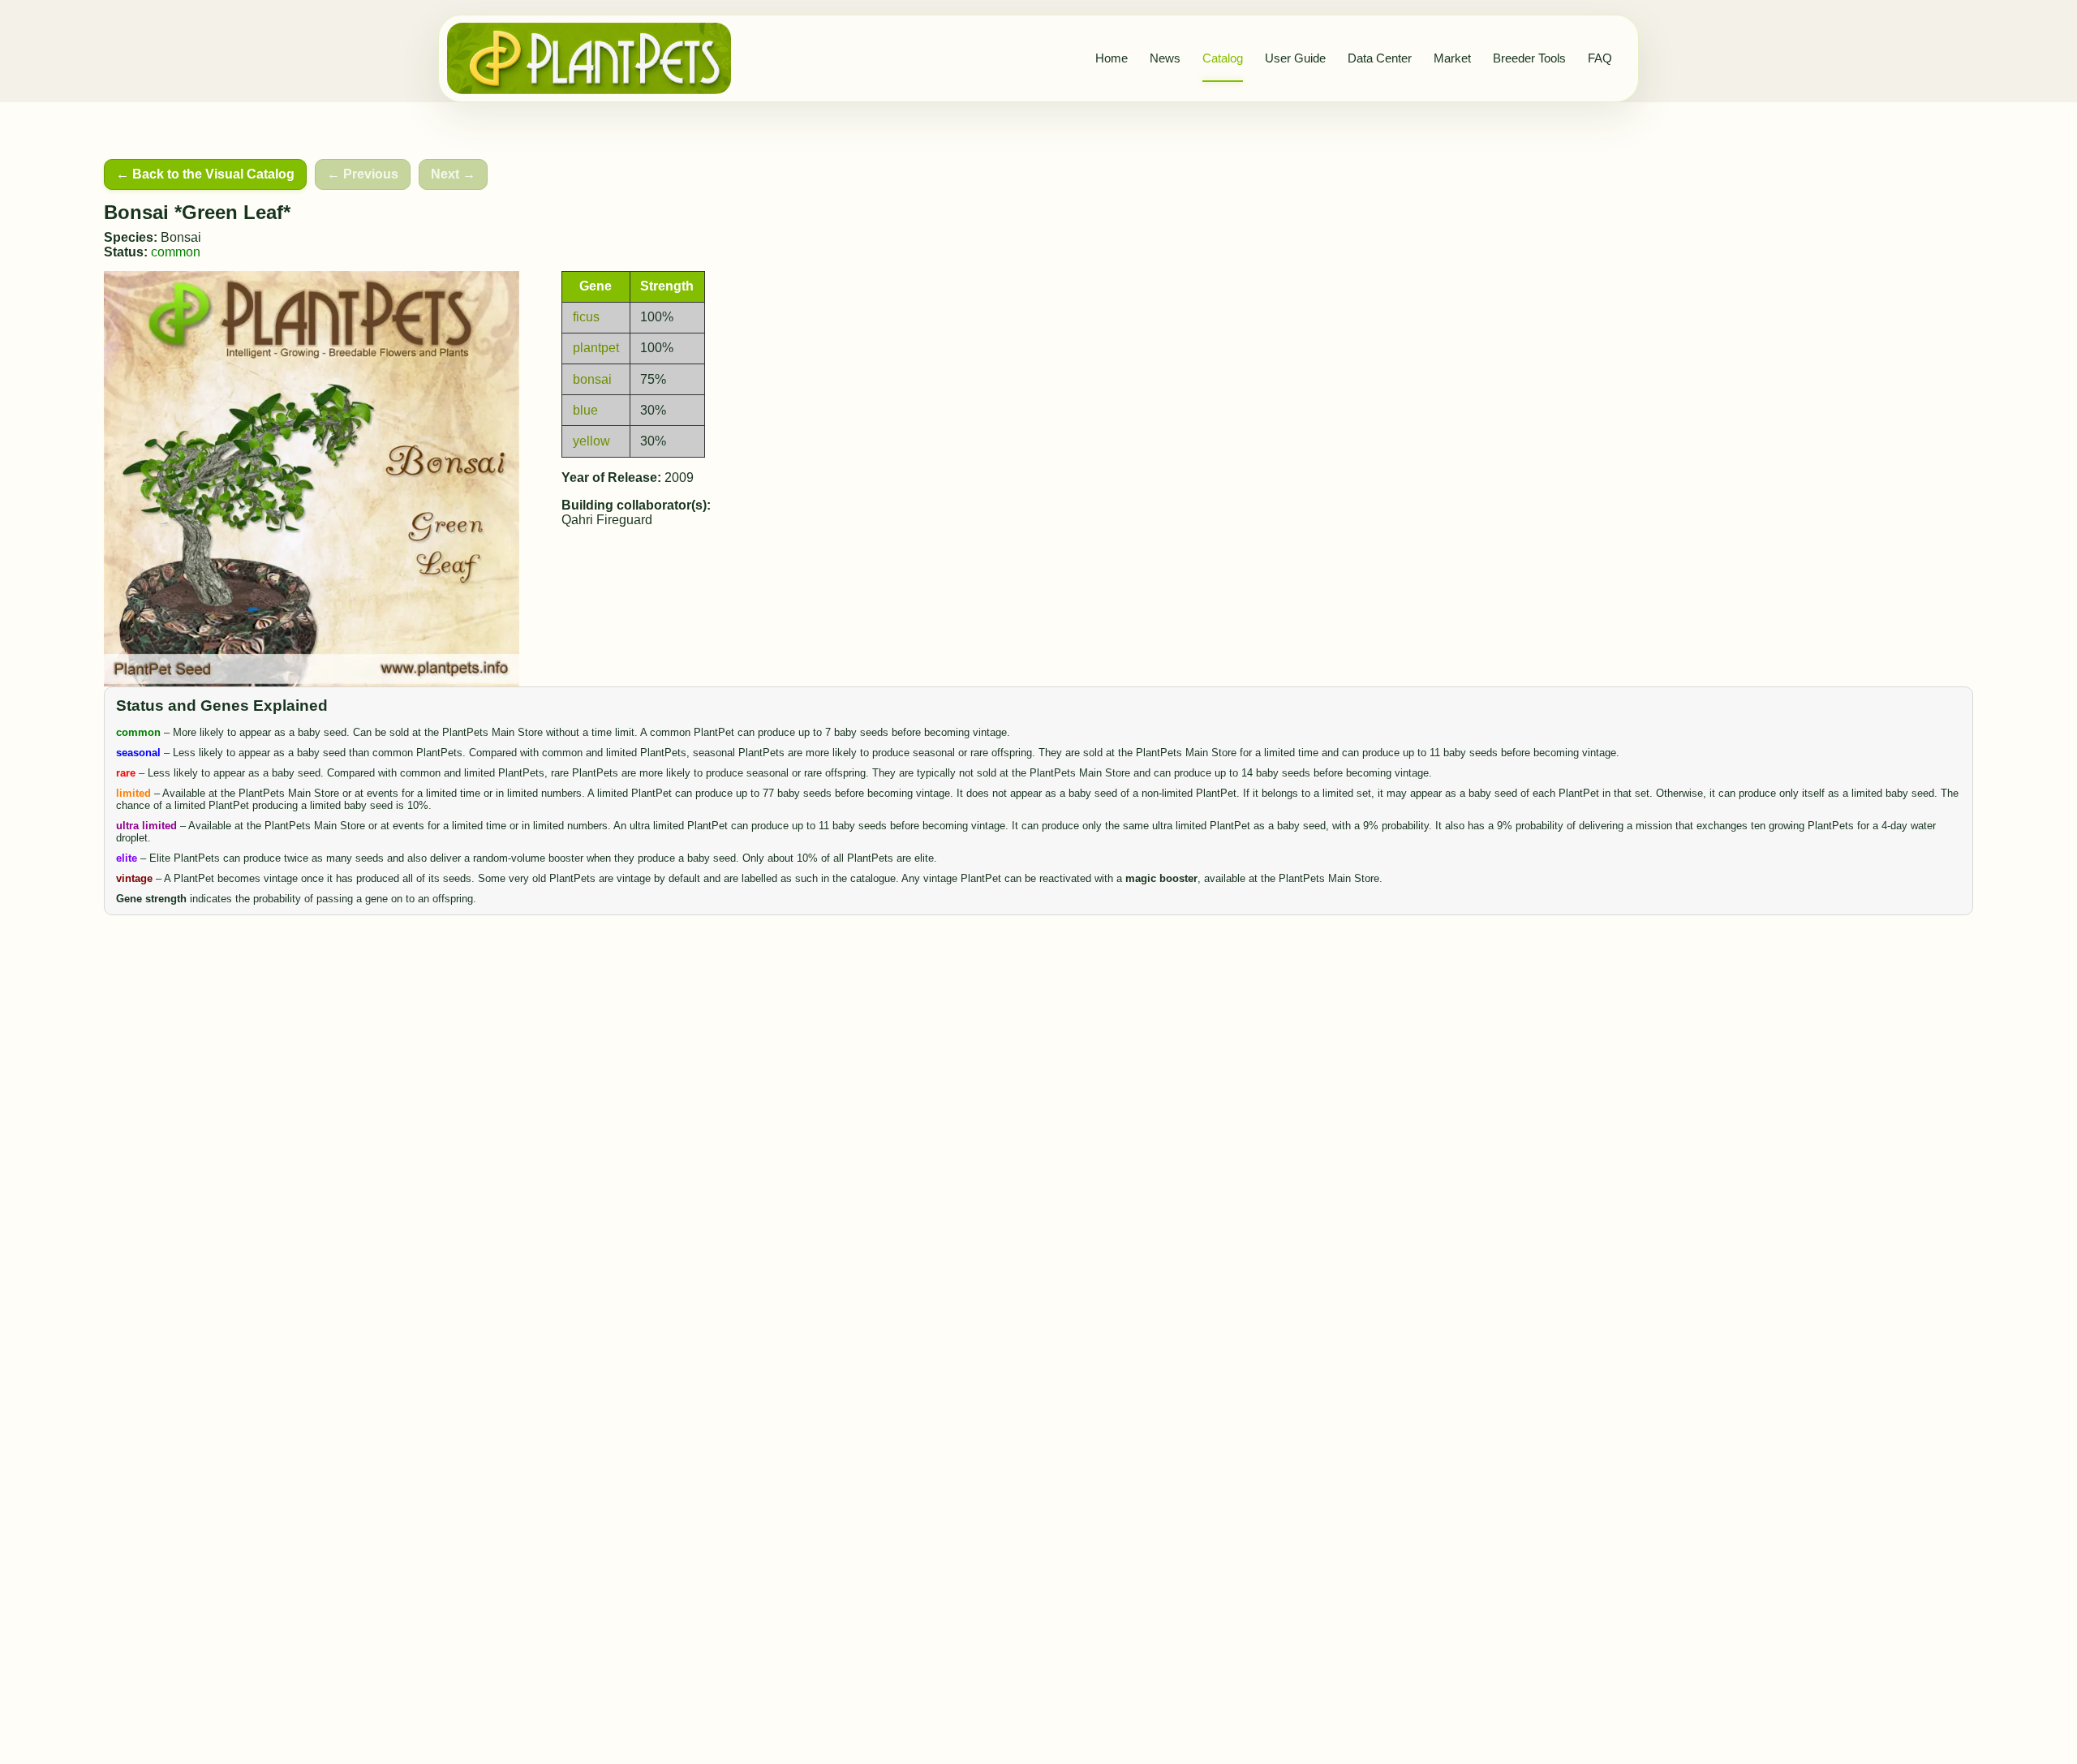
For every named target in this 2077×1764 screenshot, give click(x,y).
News (1165, 58)
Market (1452, 58)
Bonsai (181, 237)
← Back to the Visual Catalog (205, 174)
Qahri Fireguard (607, 520)
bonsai (592, 379)
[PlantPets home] (589, 58)
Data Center (1380, 58)
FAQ (1600, 58)
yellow (591, 441)
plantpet (596, 348)
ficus (586, 317)
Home (1112, 58)
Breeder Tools (1529, 58)
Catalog (1223, 58)
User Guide (1295, 58)
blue (585, 410)
